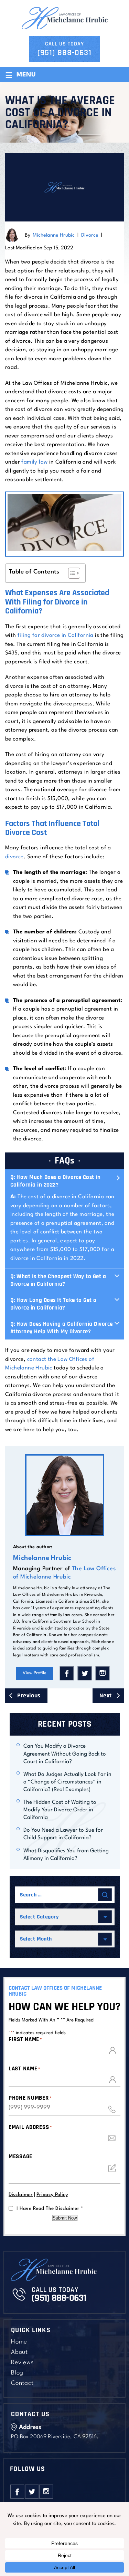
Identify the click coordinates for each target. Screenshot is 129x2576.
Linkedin (103, 1673)
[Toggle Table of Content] (71, 573)
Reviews (22, 2363)
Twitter (85, 1673)
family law (34, 462)
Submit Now (65, 2218)
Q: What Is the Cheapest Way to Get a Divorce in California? (58, 1280)
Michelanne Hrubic (54, 235)
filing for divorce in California (56, 635)
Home (19, 2342)
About (19, 2352)
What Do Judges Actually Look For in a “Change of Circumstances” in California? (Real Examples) (67, 1782)
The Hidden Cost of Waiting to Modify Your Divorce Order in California (60, 1810)
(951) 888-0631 (64, 53)
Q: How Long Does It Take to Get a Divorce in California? (53, 1304)
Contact (22, 2383)
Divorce (90, 235)
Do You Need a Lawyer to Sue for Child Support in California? (63, 1834)
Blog (17, 2373)
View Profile (35, 1673)
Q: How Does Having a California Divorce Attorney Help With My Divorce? (62, 1328)
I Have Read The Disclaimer (50, 2208)
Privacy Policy (52, 2195)
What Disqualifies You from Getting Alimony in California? (66, 1855)
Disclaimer (21, 2195)
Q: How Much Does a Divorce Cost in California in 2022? (55, 1181)
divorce (14, 857)
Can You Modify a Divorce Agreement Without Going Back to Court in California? (65, 1754)
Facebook (67, 1673)
